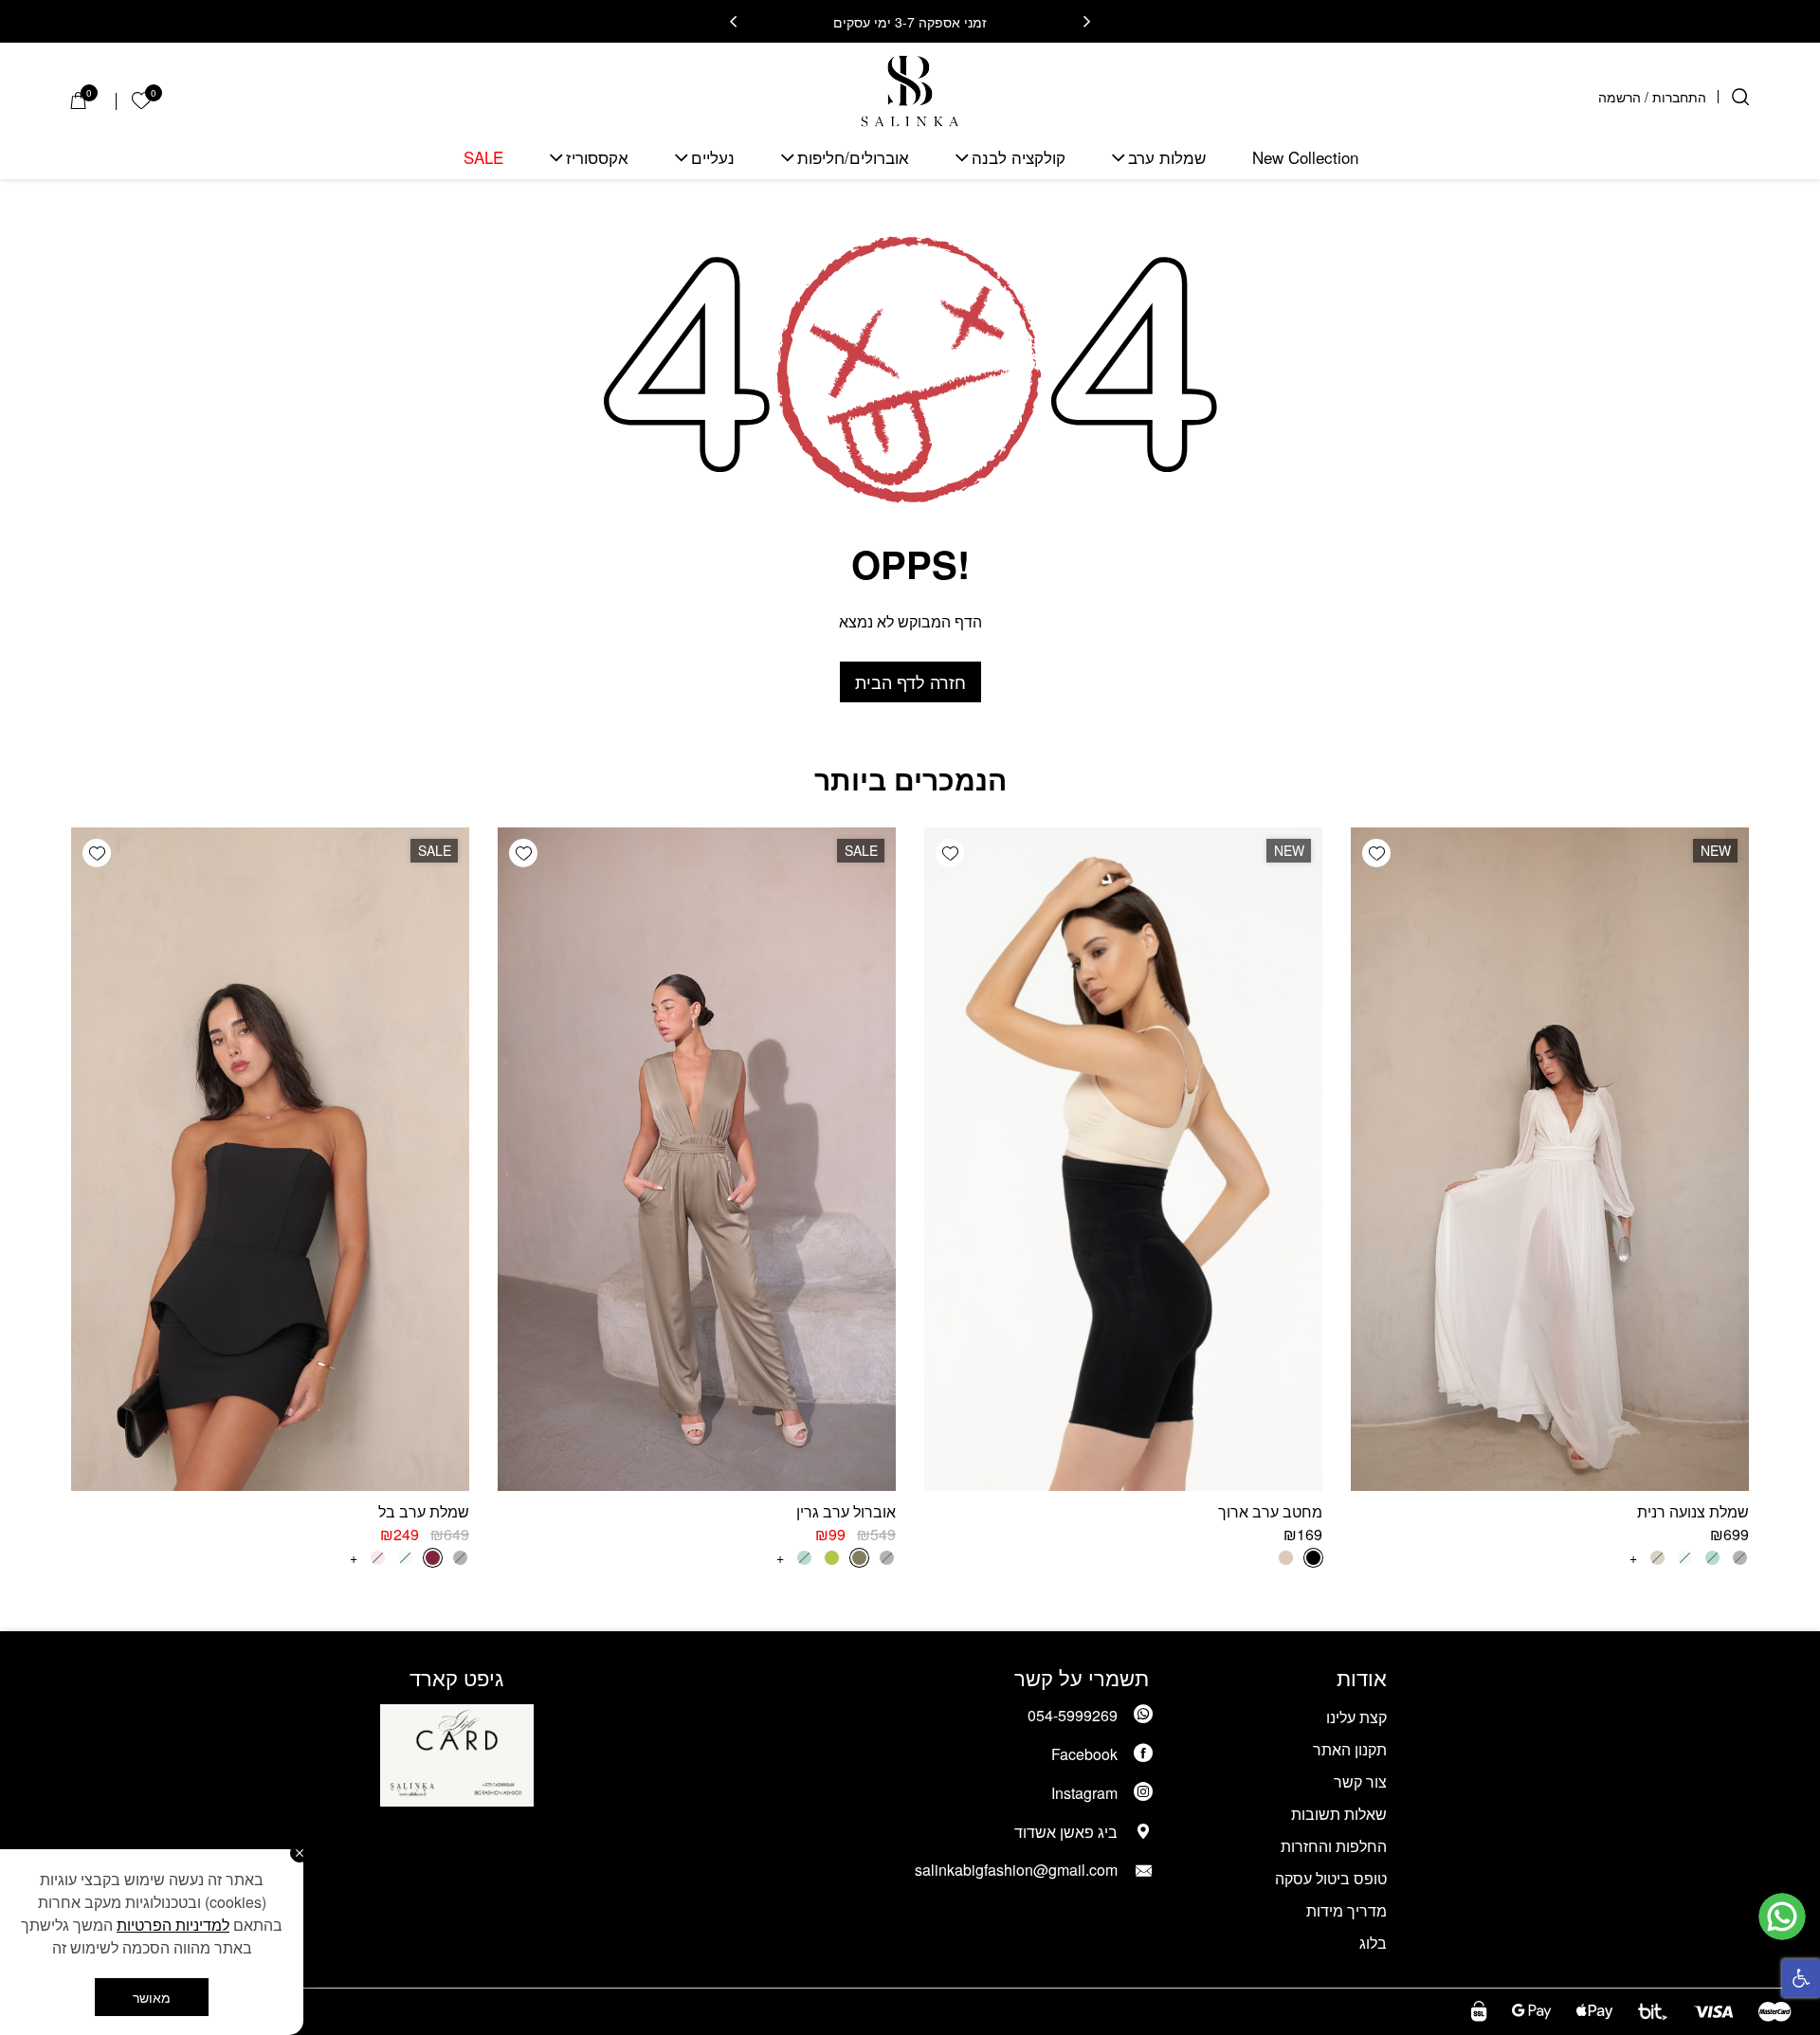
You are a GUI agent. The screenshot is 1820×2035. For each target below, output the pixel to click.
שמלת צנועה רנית (1693, 1511)
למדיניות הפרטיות (173, 1925)
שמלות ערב (1167, 158)
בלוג (1373, 1943)
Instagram (1084, 1793)
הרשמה (1620, 97)
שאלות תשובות (1339, 1814)
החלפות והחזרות (1334, 1846)
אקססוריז (597, 158)
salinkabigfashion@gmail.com (1016, 1870)
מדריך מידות (1347, 1910)
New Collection (1305, 158)
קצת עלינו (1356, 1717)
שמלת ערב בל (424, 1511)
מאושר (152, 1997)
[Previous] (1087, 22)
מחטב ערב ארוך (1270, 1511)
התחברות (1679, 97)
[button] (1801, 1978)
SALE (483, 158)
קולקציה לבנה (1019, 158)
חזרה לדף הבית (910, 681)
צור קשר (1360, 1781)
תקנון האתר (1350, 1749)
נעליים (713, 158)
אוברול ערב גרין (846, 1511)
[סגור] (300, 1853)
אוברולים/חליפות (853, 158)
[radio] (1313, 1558)
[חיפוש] (1740, 97)
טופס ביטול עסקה (1331, 1878)
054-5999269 (1073, 1715)
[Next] (733, 22)
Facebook (1084, 1754)
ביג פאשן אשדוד (1066, 1832)
